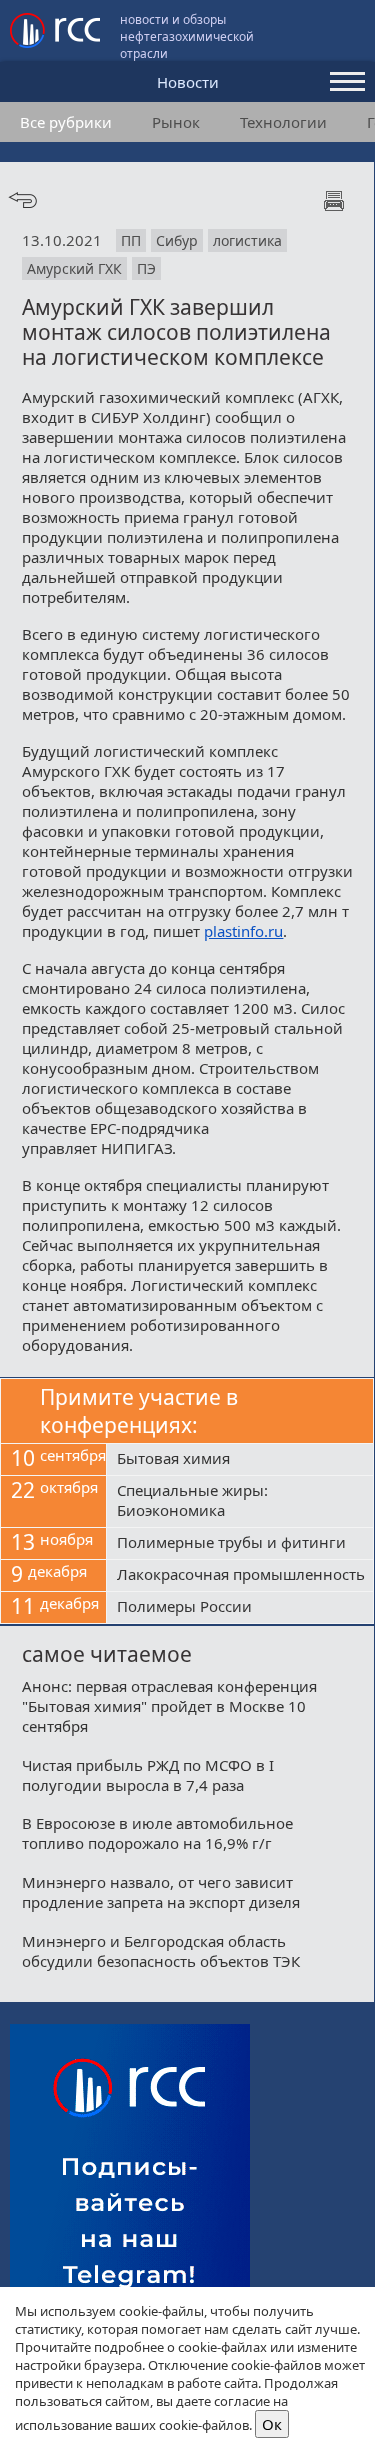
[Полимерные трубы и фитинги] (240, 1544)
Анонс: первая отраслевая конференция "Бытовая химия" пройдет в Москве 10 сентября (169, 1706)
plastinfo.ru (243, 931)
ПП (131, 240)
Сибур (177, 240)
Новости (188, 82)
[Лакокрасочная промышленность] (240, 1576)
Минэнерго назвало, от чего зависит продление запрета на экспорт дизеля (161, 1892)
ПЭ (146, 268)
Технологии (283, 122)
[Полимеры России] (240, 1608)
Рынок (176, 122)
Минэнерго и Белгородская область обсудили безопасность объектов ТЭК (161, 1951)
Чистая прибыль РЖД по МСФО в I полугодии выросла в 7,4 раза (148, 1775)
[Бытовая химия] (240, 1460)
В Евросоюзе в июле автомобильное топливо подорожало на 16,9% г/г (157, 1833)
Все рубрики (66, 122)
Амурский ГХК (74, 268)
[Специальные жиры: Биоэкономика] (240, 1502)
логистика (247, 240)
